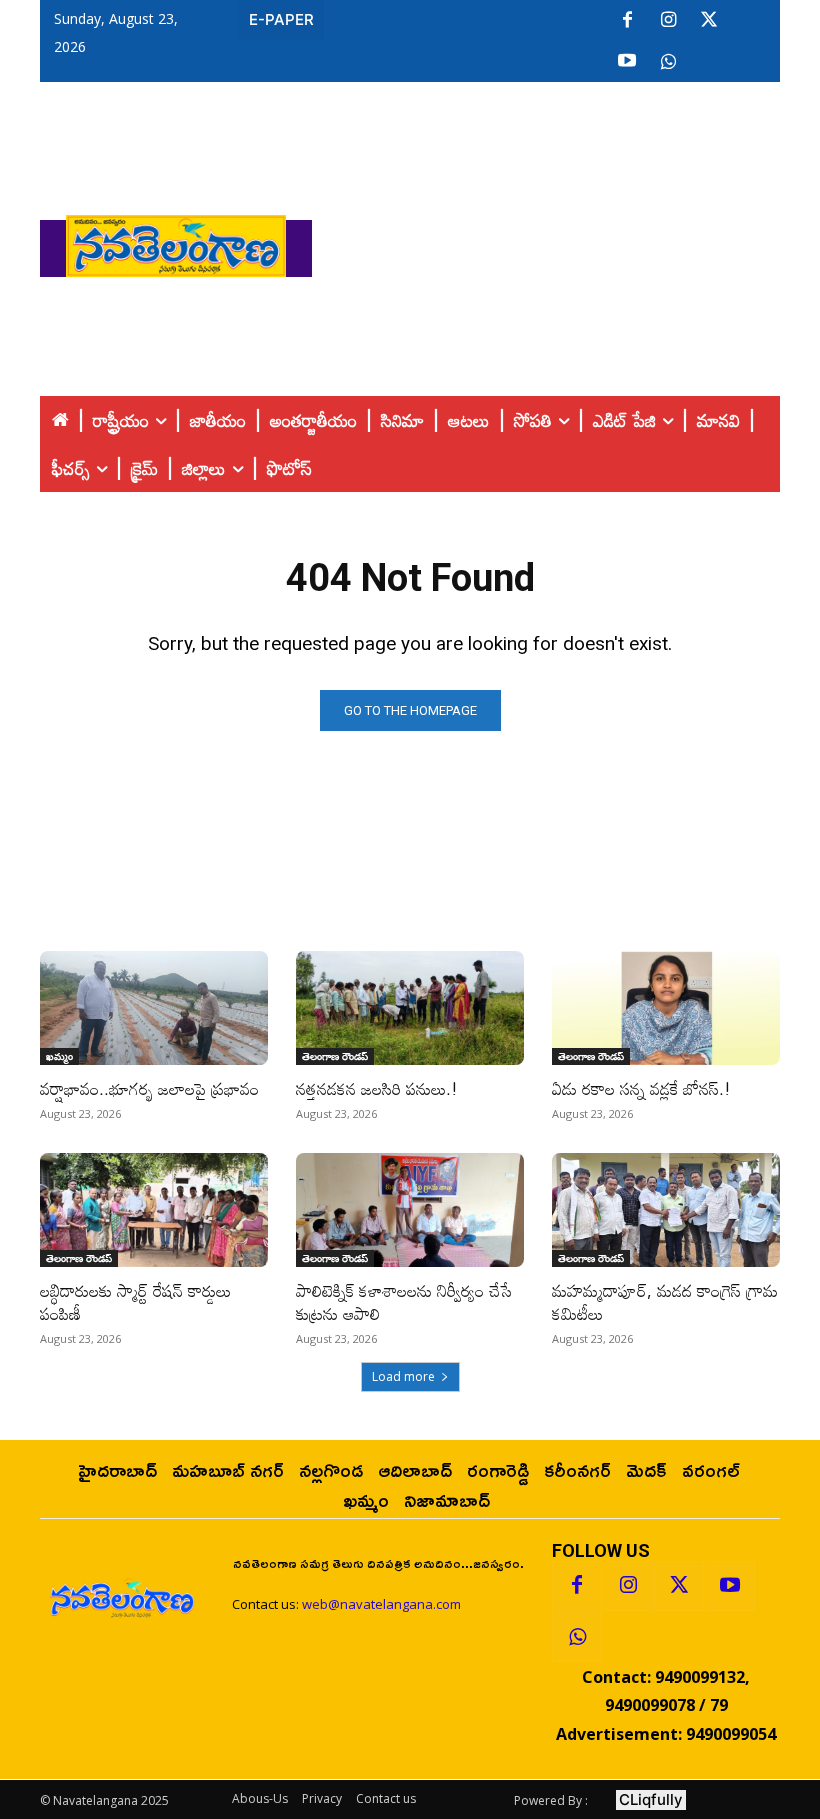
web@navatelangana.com (381, 1604)
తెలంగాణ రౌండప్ (335, 1056)
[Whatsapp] (577, 1637)
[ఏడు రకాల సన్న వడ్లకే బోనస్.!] (666, 1008)
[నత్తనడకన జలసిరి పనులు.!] (410, 1008)
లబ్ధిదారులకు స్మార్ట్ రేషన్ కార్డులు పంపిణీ (135, 1301)
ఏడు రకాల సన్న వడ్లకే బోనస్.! (641, 1088)
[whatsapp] (668, 62)
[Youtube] (627, 62)
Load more (403, 1376)
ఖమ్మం (59, 1056)
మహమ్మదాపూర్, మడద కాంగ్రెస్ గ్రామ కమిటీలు (665, 1301)
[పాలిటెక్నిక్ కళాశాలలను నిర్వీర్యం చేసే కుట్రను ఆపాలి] (410, 1210)
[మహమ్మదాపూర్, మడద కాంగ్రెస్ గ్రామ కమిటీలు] (666, 1210)
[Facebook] (627, 21)
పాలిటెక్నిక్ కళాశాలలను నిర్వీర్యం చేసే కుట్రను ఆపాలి (404, 1301)
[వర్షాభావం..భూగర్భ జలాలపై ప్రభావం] (154, 1008)
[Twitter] (709, 21)
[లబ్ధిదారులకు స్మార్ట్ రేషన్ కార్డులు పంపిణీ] (154, 1210)
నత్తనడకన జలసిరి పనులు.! (377, 1088)
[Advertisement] (566, 241)
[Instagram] (668, 21)
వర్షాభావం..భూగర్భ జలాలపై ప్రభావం (149, 1088)
